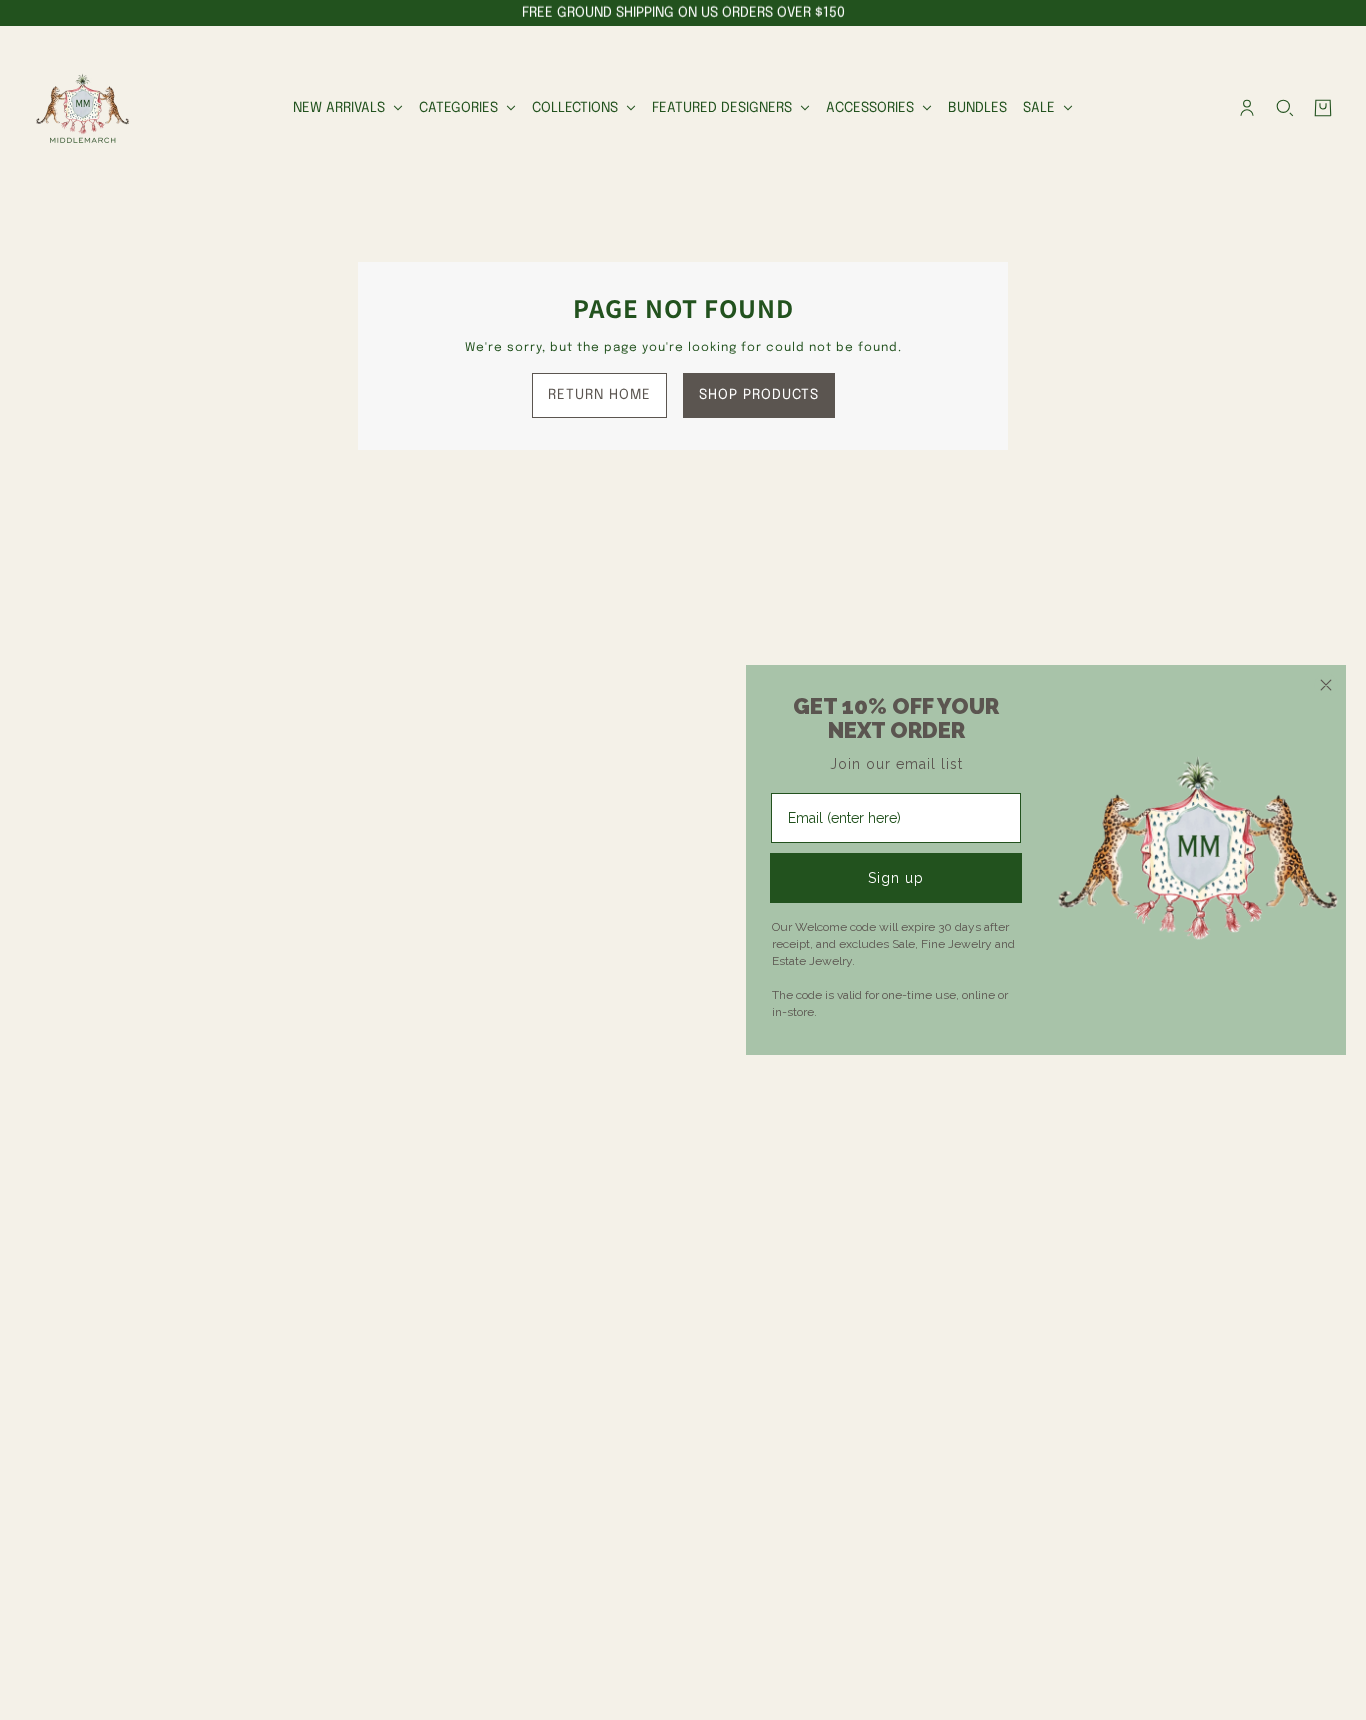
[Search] (1285, 108)
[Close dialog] (1326, 685)
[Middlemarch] (82, 108)
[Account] (1247, 108)
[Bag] (1323, 108)
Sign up (896, 878)
